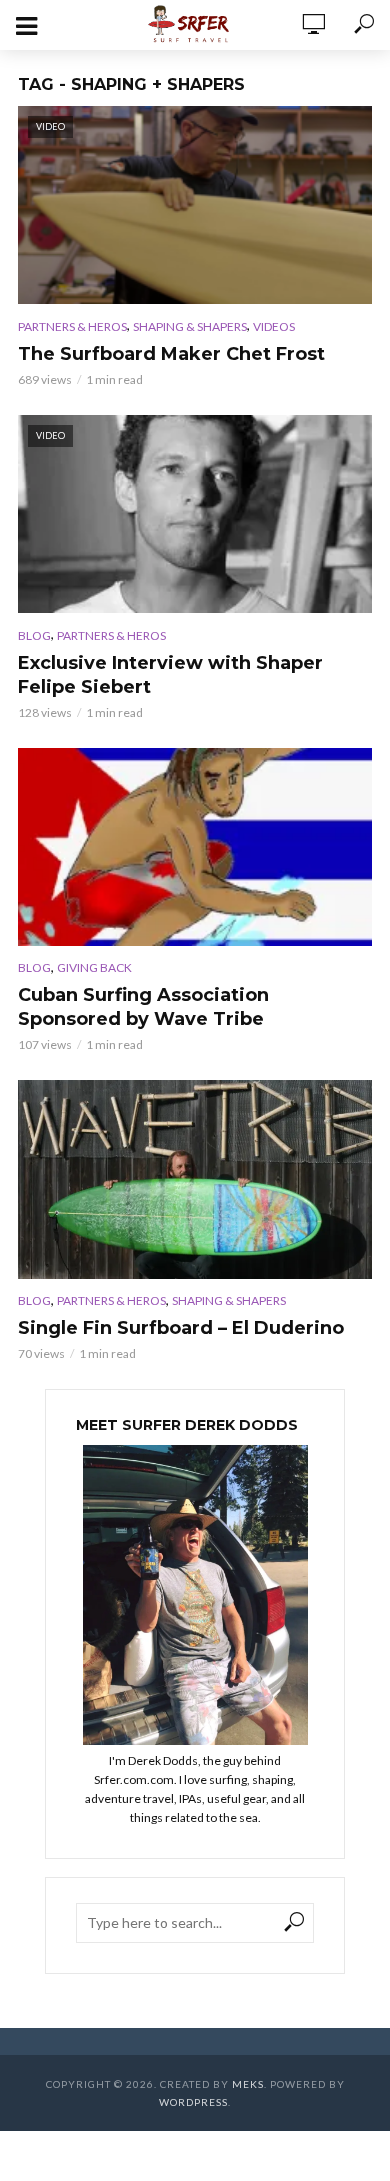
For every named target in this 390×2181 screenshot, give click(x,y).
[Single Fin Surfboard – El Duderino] (195, 1179)
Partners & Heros (72, 326)
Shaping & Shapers (190, 326)
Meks (248, 2084)
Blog (34, 635)
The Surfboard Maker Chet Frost (171, 354)
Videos (274, 326)
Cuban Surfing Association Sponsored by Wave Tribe (143, 1007)
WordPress (193, 2102)
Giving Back (94, 967)
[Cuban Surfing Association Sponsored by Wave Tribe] (195, 847)
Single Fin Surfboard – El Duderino (181, 1328)
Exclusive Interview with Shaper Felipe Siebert (170, 675)
